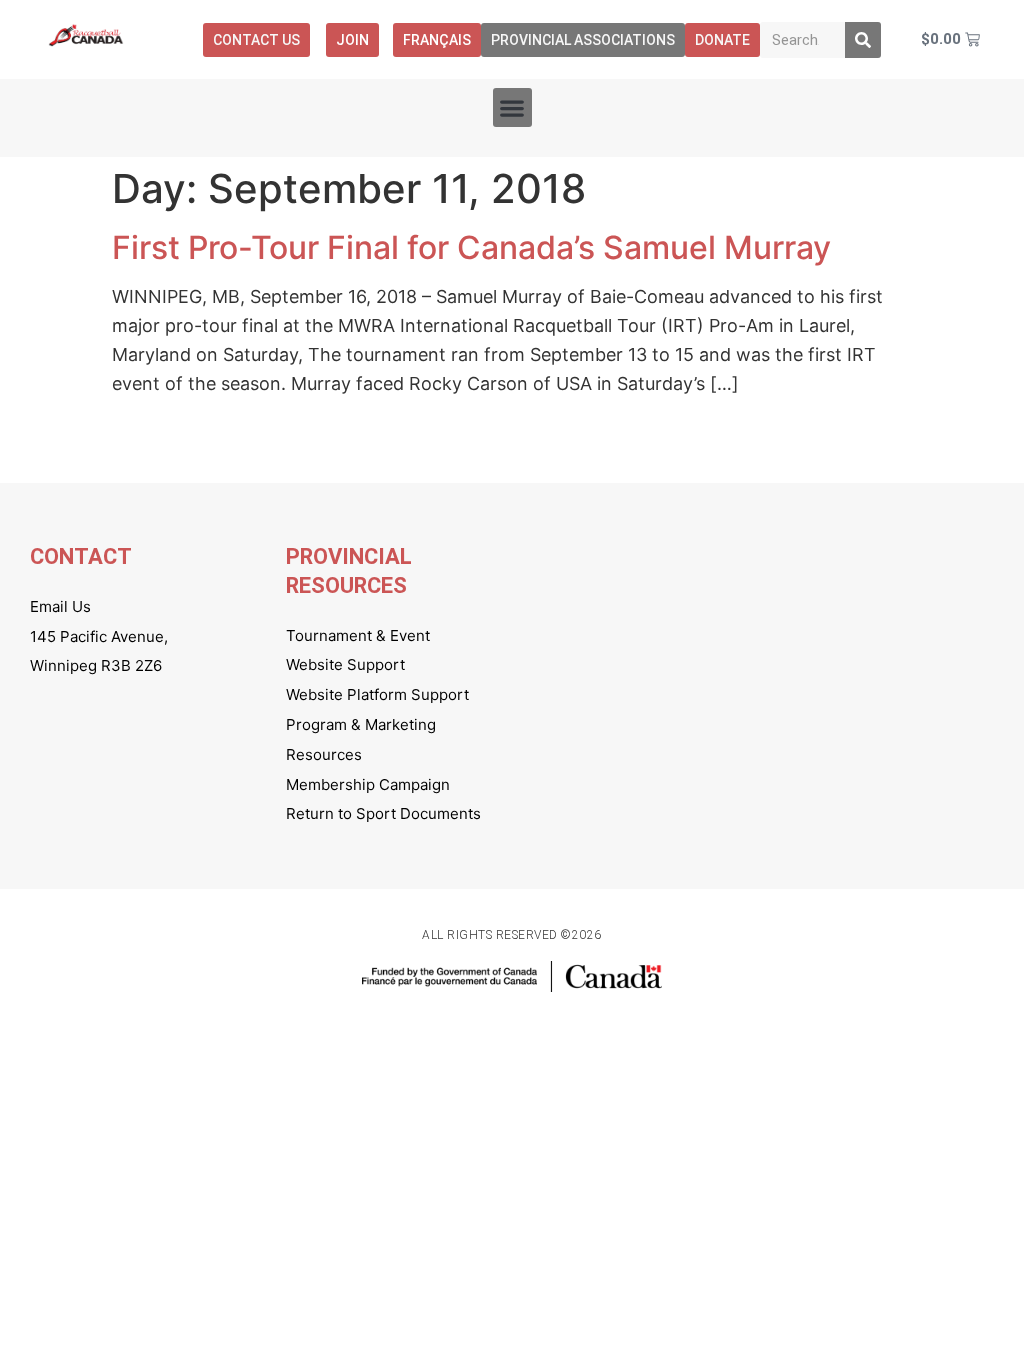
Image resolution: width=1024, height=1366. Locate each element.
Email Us (60, 606)
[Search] (863, 40)
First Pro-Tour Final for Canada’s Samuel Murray (471, 247)
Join (352, 40)
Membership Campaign (368, 784)
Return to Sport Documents (383, 813)
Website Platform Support (377, 694)
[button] (512, 107)
